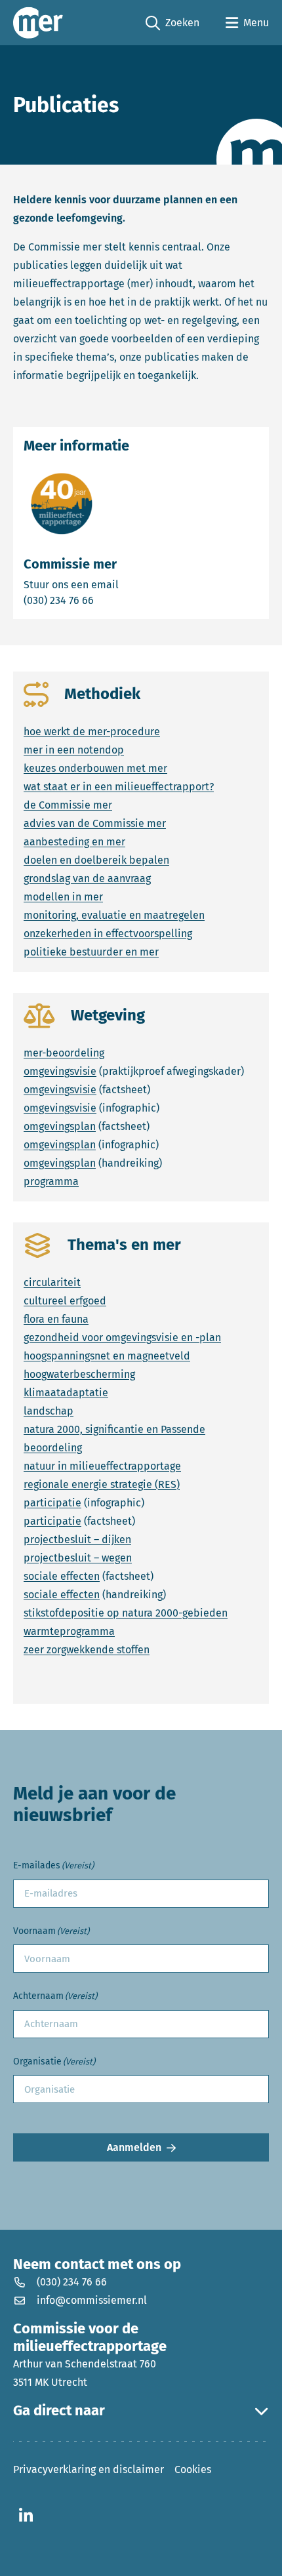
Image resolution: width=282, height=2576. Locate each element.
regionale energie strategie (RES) (102, 1484)
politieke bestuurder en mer (91, 952)
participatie (52, 1503)
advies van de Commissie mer (95, 823)
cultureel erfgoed (65, 1301)
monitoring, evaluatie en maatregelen (114, 915)
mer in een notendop (74, 750)
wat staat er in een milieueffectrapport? (119, 787)
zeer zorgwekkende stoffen (87, 1650)
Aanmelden (134, 2147)
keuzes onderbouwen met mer (95, 768)
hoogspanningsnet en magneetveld (107, 1356)
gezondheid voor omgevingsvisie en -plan (122, 1338)
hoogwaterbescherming (79, 1374)
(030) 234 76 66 (104, 600)
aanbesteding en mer (74, 842)
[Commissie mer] (38, 23)
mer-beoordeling (64, 1053)
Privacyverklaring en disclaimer (89, 2469)
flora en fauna (56, 1319)
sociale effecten (62, 1576)
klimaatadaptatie (66, 1393)
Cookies (193, 2469)
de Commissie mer (68, 805)
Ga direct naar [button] (59, 2411)
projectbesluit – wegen (78, 1558)
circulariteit (52, 1282)
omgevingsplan (60, 1126)
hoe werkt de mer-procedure (92, 732)
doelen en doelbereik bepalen (96, 860)
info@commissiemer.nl (92, 2300)
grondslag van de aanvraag (87, 878)
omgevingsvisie (60, 1071)
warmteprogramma (69, 1631)
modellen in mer (63, 897)
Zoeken (172, 24)
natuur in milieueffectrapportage (102, 1466)
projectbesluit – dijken (77, 1540)
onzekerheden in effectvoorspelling (108, 934)
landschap (49, 1411)
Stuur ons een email (123, 584)
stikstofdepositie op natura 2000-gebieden (126, 1613)
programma (51, 1181)
